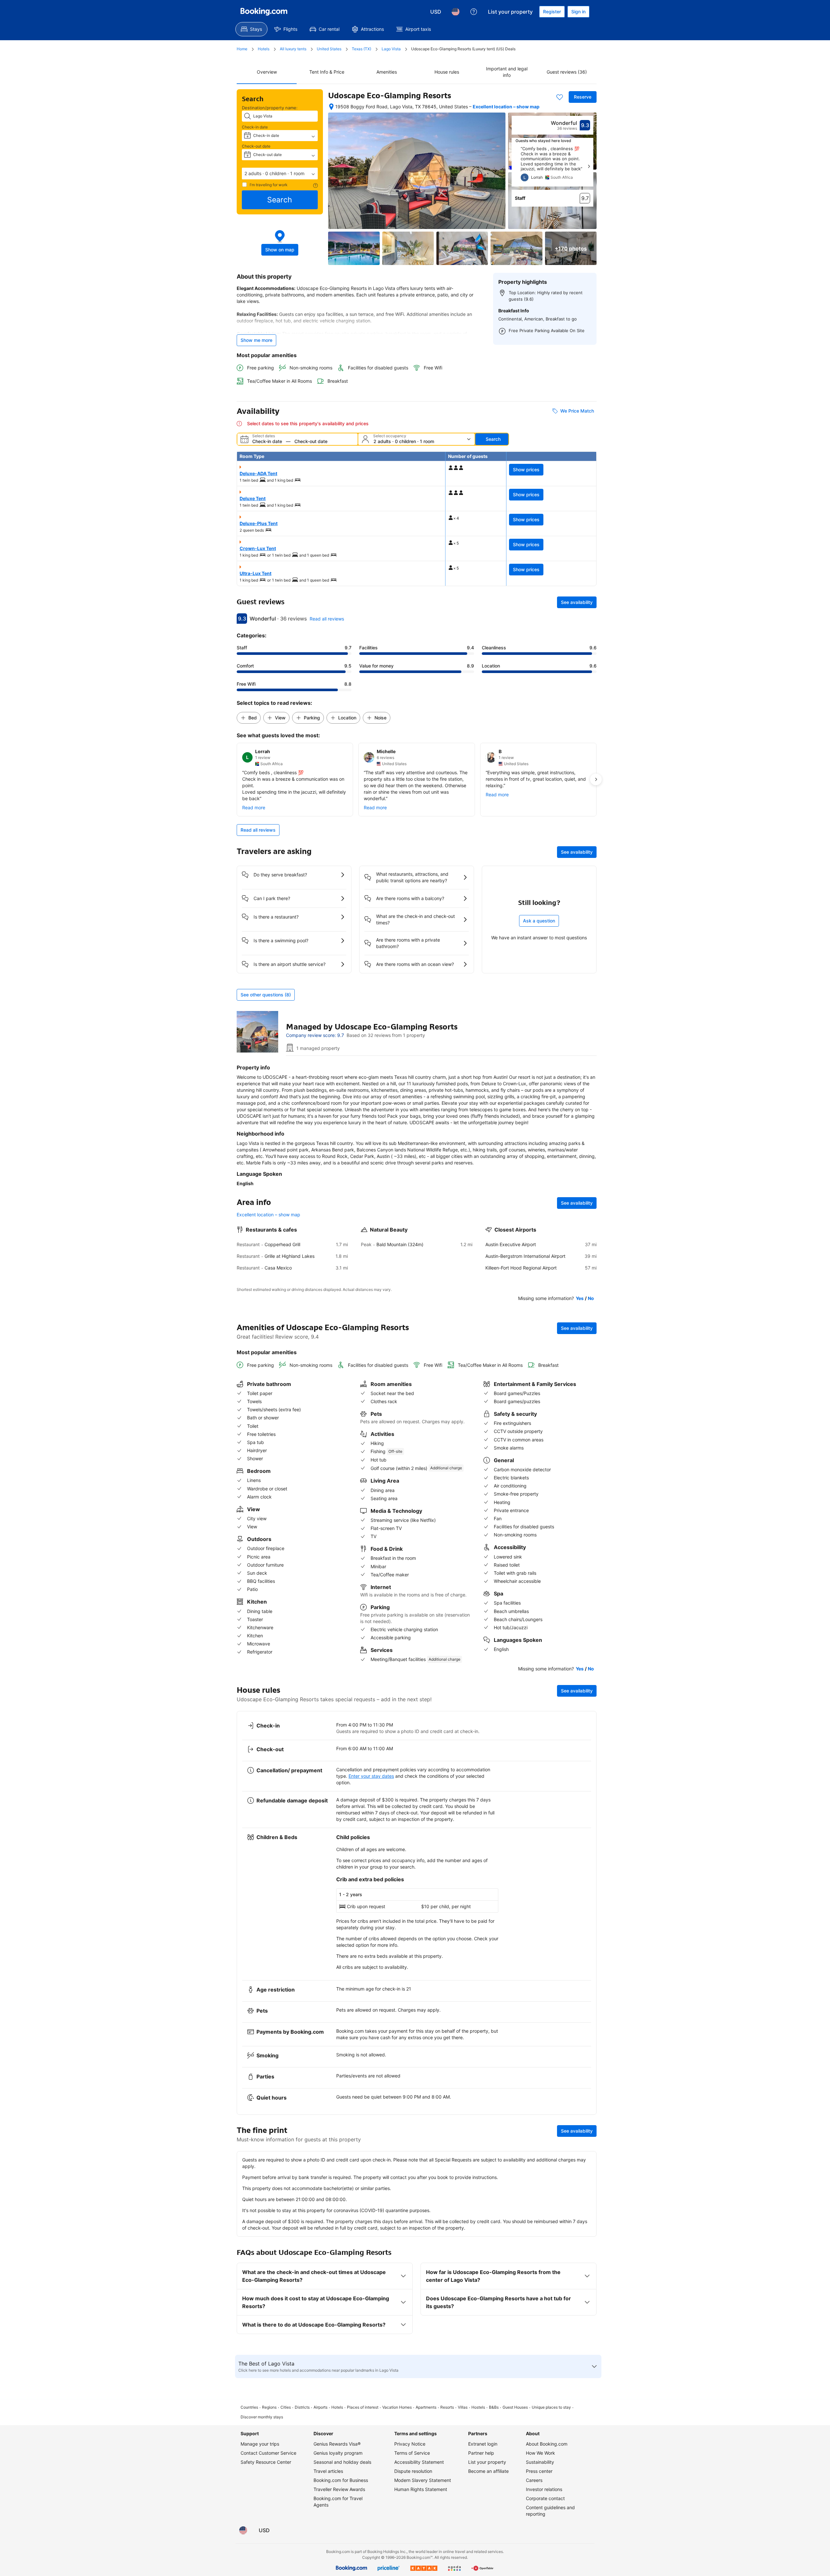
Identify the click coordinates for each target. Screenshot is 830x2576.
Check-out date (256, 146)
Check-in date (255, 127)
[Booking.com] (264, 12)
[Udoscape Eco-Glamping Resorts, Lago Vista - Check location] (331, 107)
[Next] (589, 166)
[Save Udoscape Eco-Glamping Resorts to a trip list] (560, 97)
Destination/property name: (270, 108)
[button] (280, 174)
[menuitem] (251, 29)
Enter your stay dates (371, 1776)
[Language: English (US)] (456, 12)
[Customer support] (474, 12)
